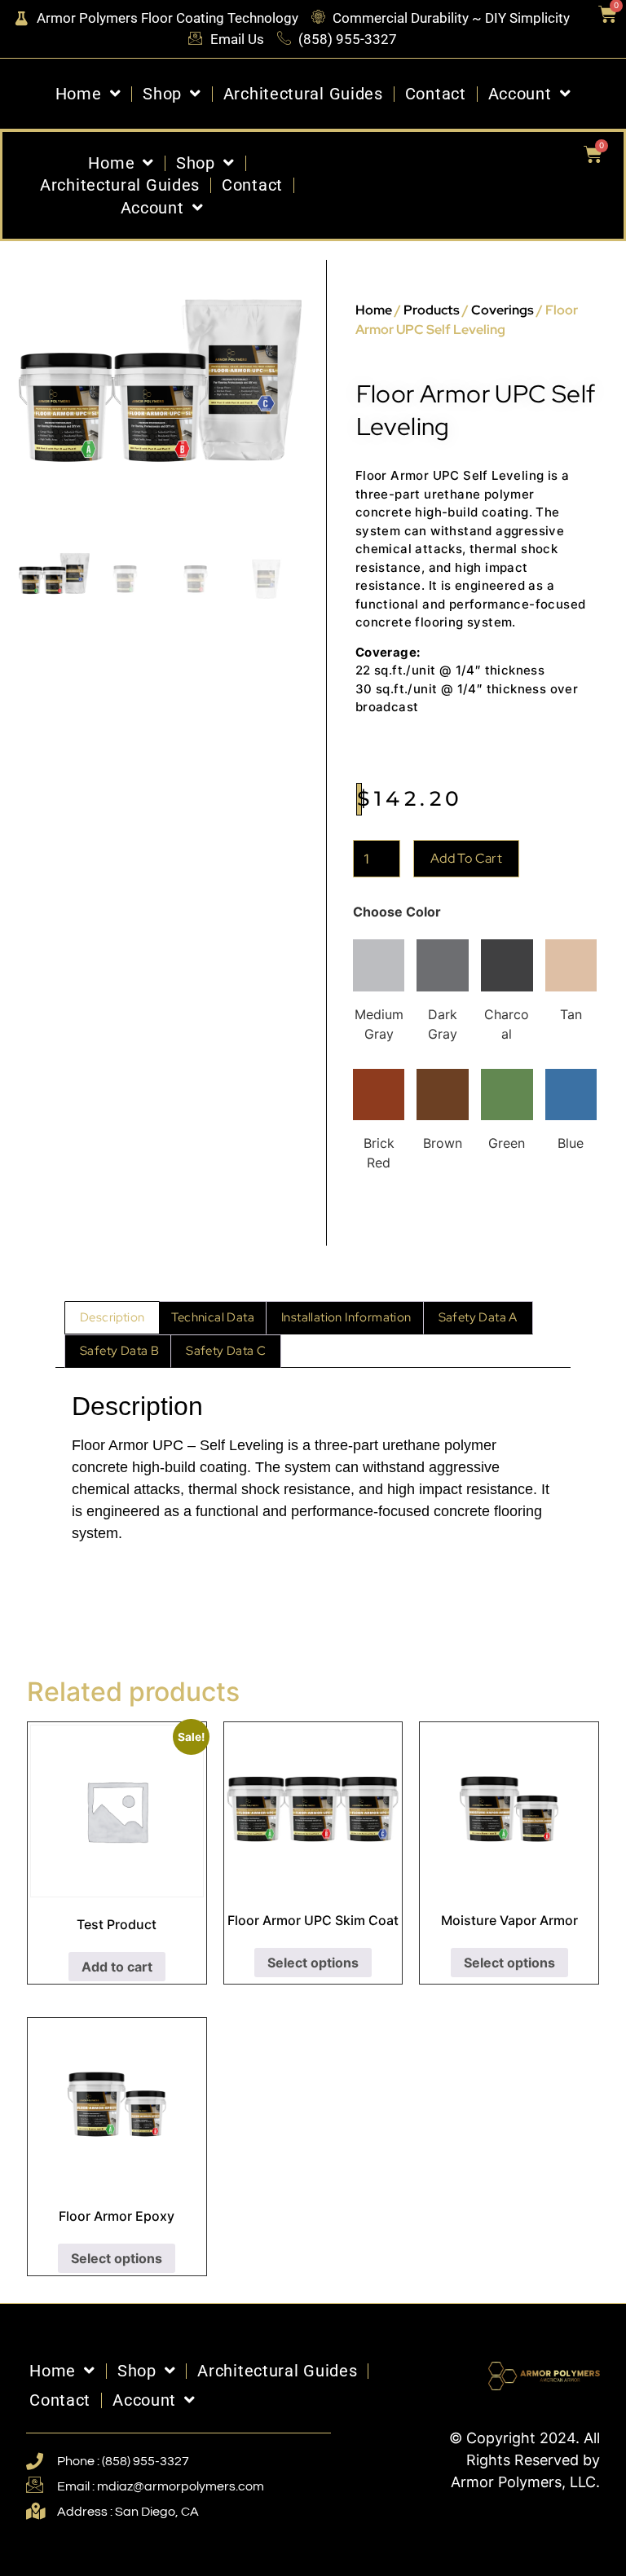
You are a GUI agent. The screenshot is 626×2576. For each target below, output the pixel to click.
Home (79, 94)
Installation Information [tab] (346, 1317)
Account (520, 94)
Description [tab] (112, 1317)
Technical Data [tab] (213, 1317)
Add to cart (466, 858)
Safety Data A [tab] (478, 1317)
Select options (313, 1963)
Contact (436, 94)
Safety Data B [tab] (119, 1351)
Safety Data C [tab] (226, 1351)
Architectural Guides (303, 94)
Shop (162, 94)
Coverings (503, 310)
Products (432, 310)
